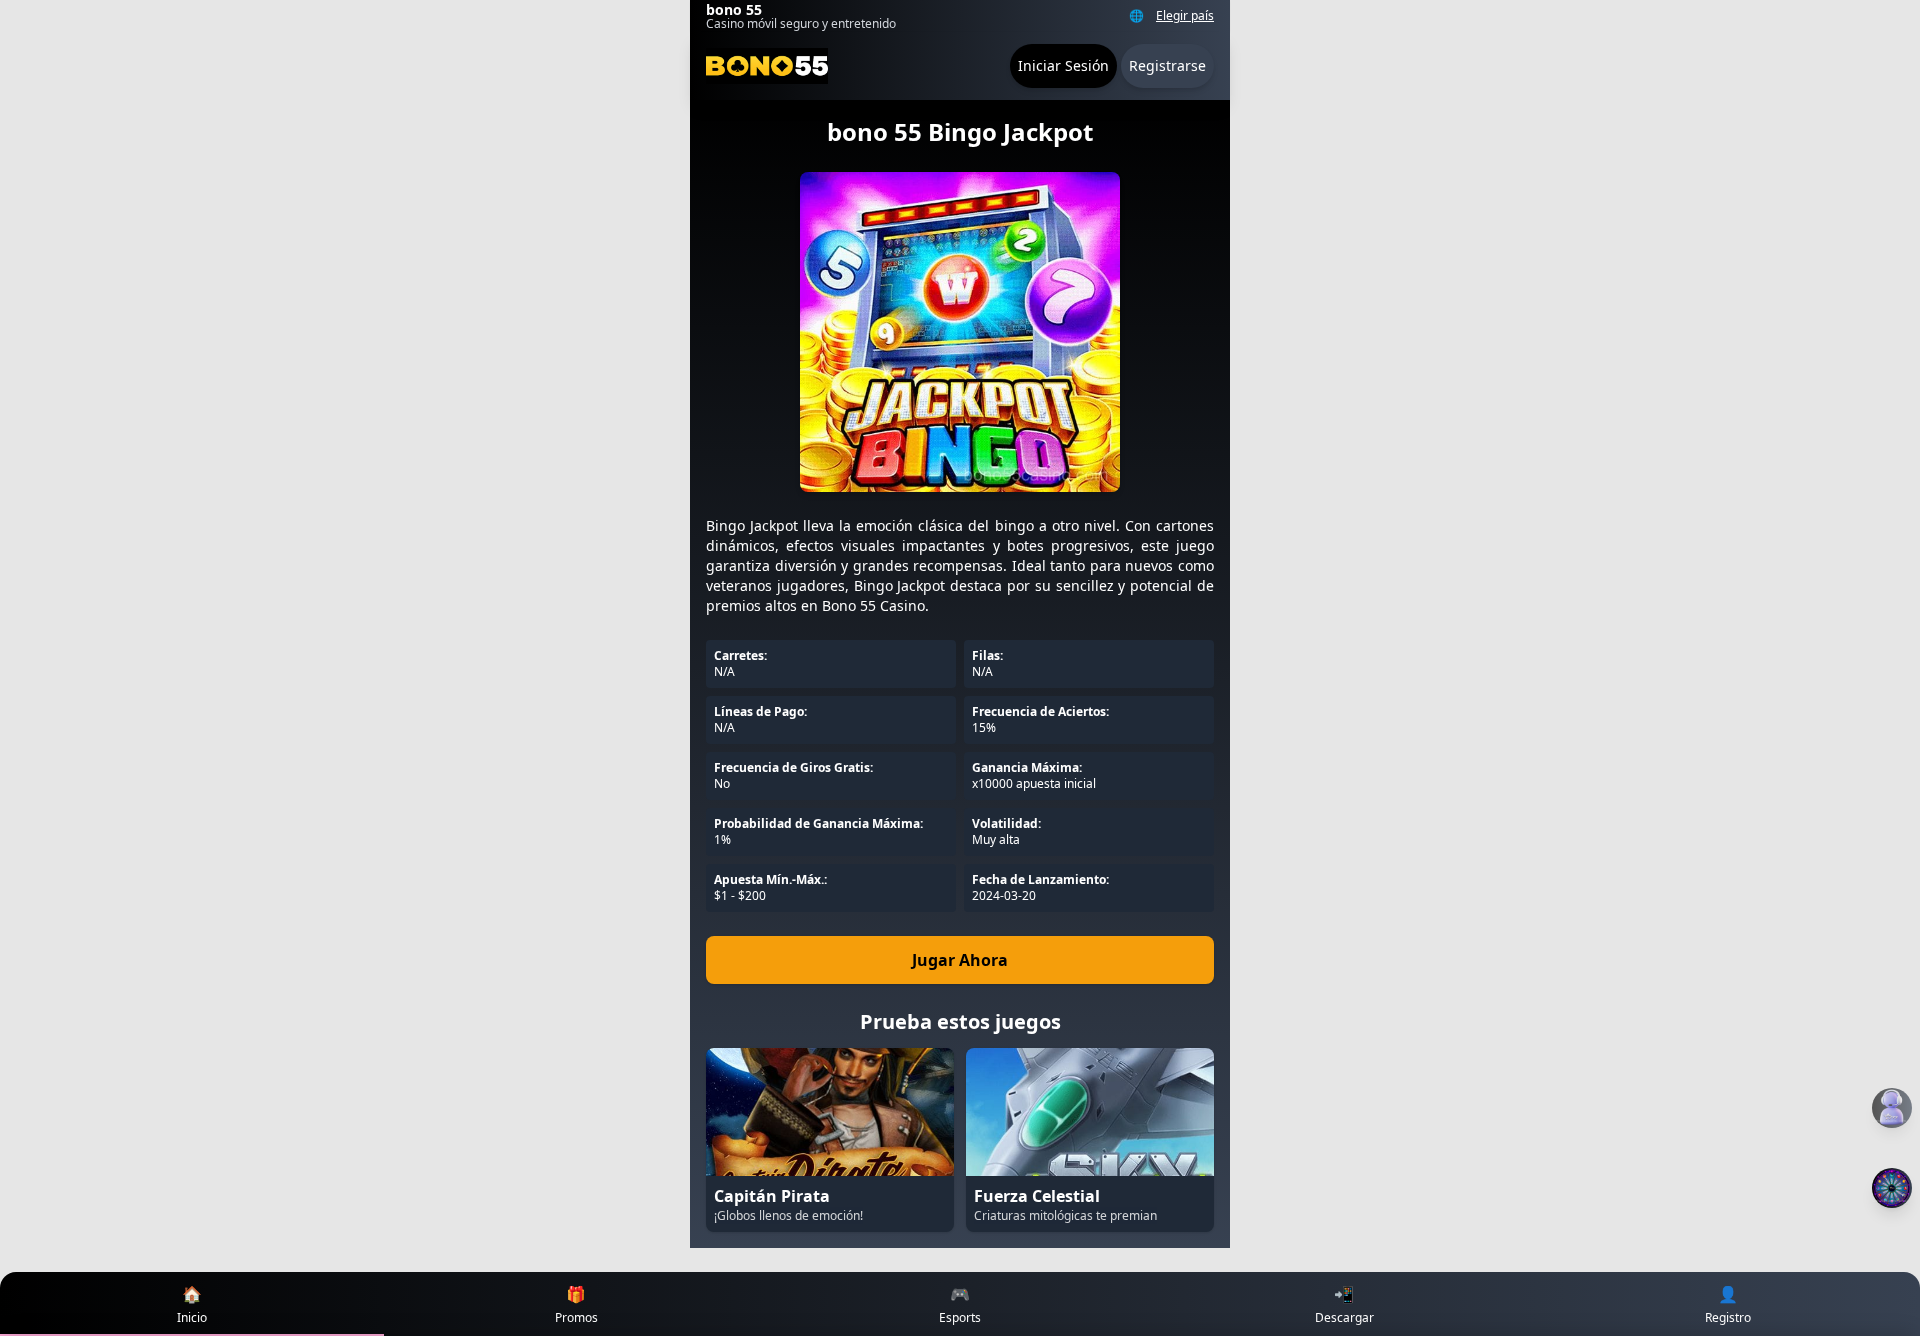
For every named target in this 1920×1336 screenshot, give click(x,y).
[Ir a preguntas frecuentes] (1892, 1108)
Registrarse (1167, 65)
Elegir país (1185, 16)
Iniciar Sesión (1063, 65)
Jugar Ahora (960, 960)
